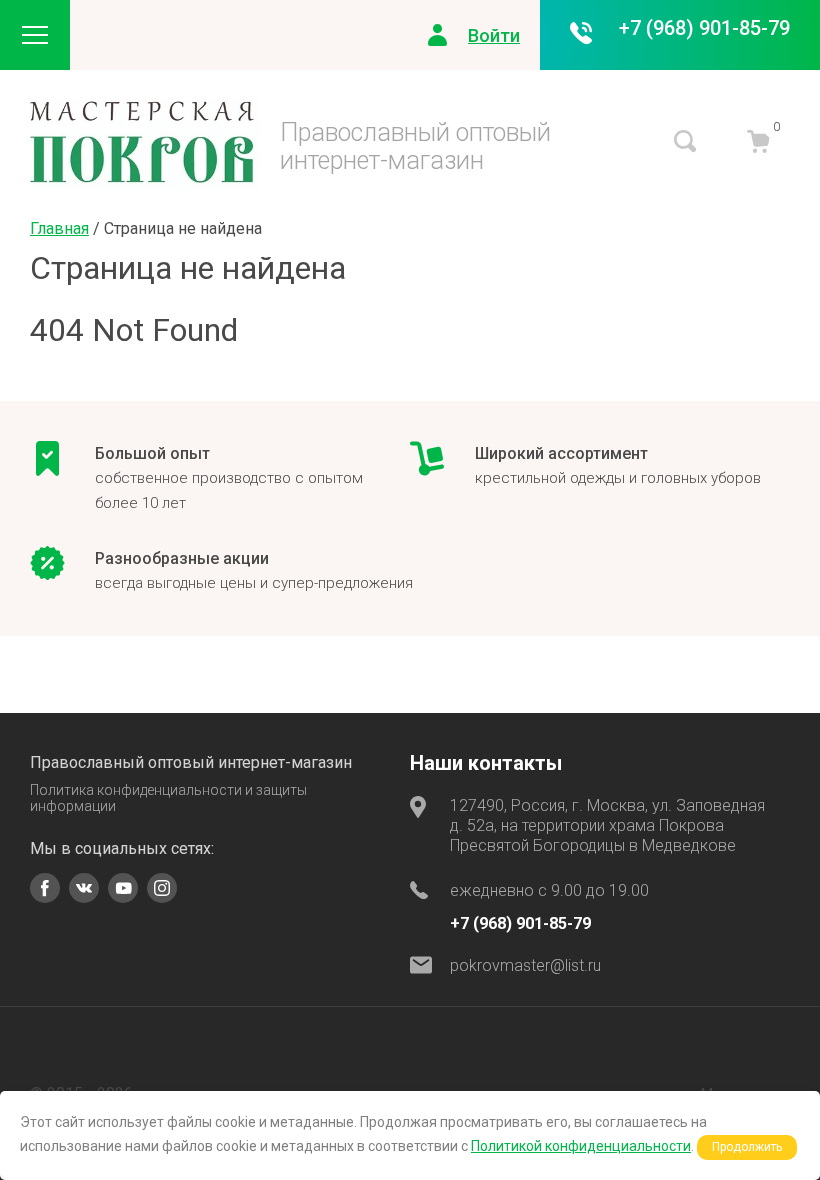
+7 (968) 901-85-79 (704, 28)
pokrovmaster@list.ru (525, 965)
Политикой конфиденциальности (581, 1146)
